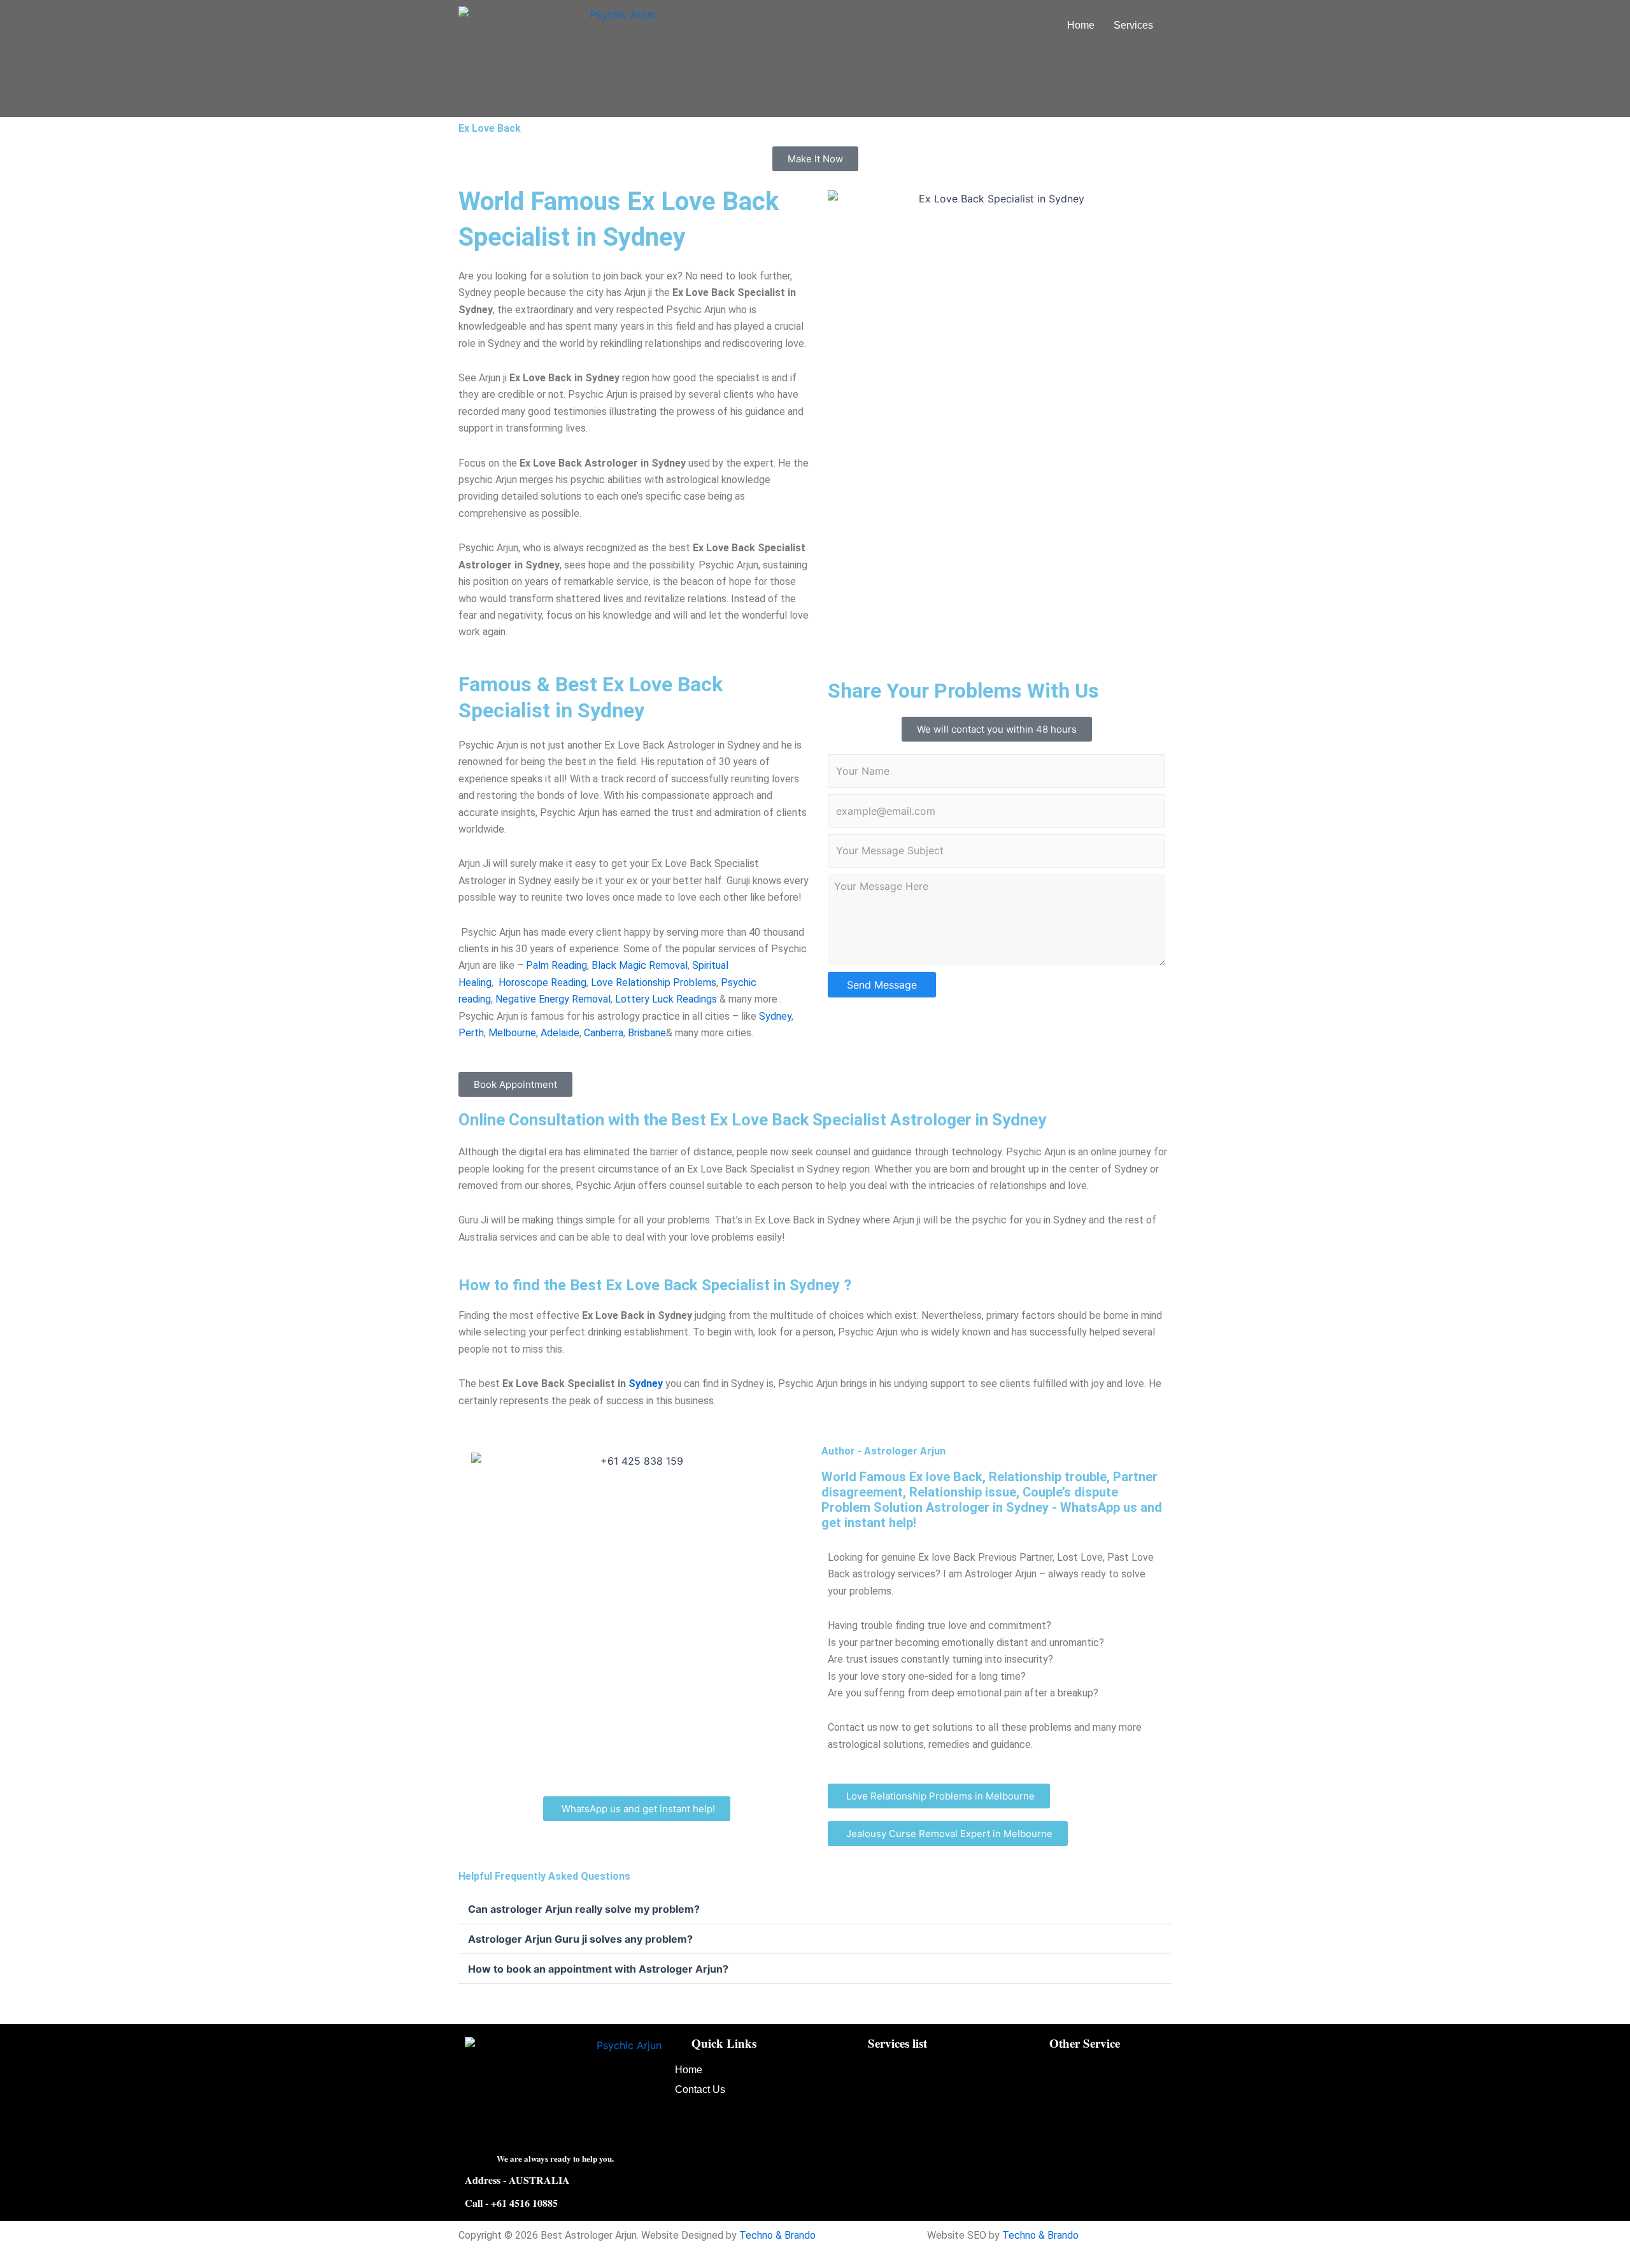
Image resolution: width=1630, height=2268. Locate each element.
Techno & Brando (777, 2235)
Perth (471, 1033)
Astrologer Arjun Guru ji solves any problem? (580, 1939)
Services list (897, 2043)
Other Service (1085, 2043)
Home (1081, 25)
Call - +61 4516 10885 (511, 2203)
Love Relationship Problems (654, 983)
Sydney (774, 1016)
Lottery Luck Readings (666, 999)
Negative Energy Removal (552, 999)
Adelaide (559, 1033)
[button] (1137, 25)
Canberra (602, 1033)
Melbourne (511, 1033)
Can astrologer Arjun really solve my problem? (584, 1909)
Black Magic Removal (638, 965)
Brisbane (647, 1033)
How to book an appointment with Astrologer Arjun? (598, 1969)
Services (1133, 25)
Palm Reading (555, 965)
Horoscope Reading (542, 983)
